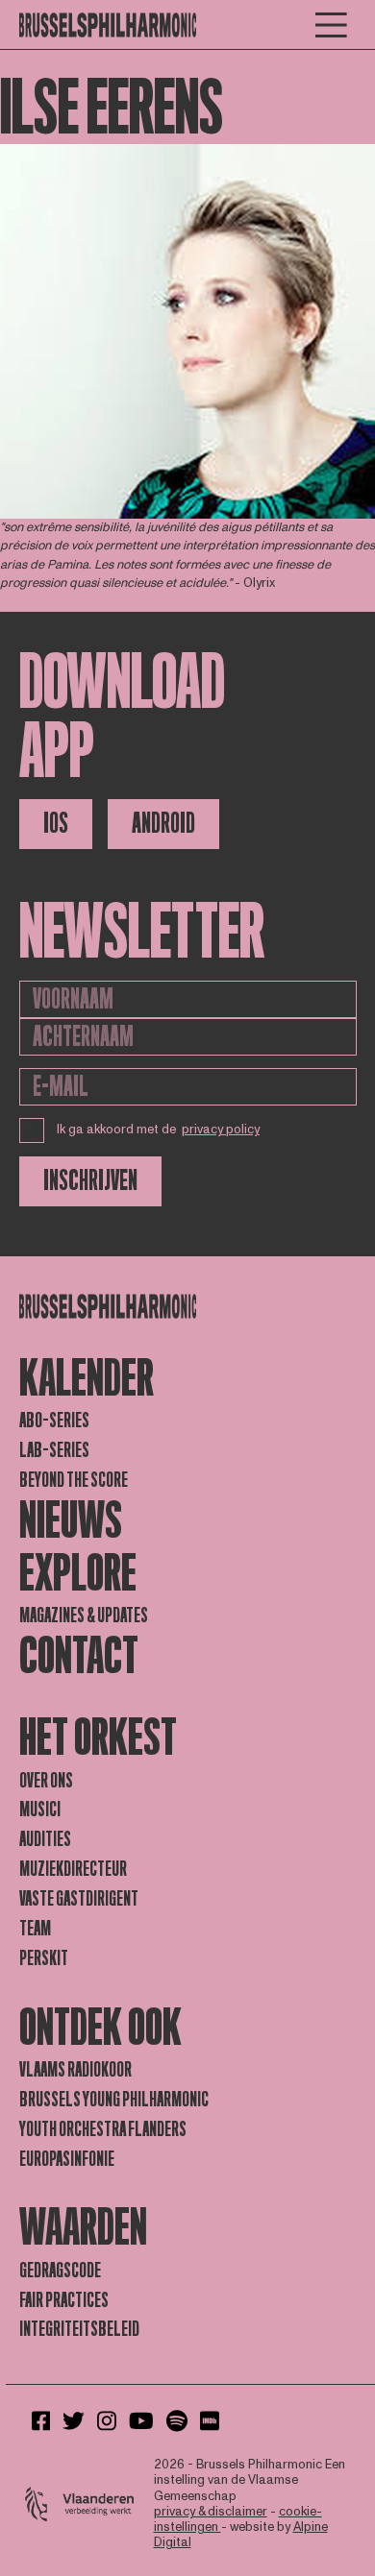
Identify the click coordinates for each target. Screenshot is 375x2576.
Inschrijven (90, 1181)
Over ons (46, 1781)
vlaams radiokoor (75, 2070)
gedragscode (60, 2271)
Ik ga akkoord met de (159, 1130)
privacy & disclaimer (211, 2512)
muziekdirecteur (73, 1869)
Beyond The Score (74, 1480)
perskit (44, 1958)
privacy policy (221, 1130)
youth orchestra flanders (103, 2129)
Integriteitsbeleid (79, 2329)
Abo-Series (54, 1421)
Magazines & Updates (84, 1616)
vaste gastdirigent (79, 1899)
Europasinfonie (67, 2159)
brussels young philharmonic (114, 2100)
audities (45, 1839)
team (35, 1929)
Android (163, 824)
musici (40, 1810)
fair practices (64, 2300)
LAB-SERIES (54, 1450)
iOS (56, 824)
